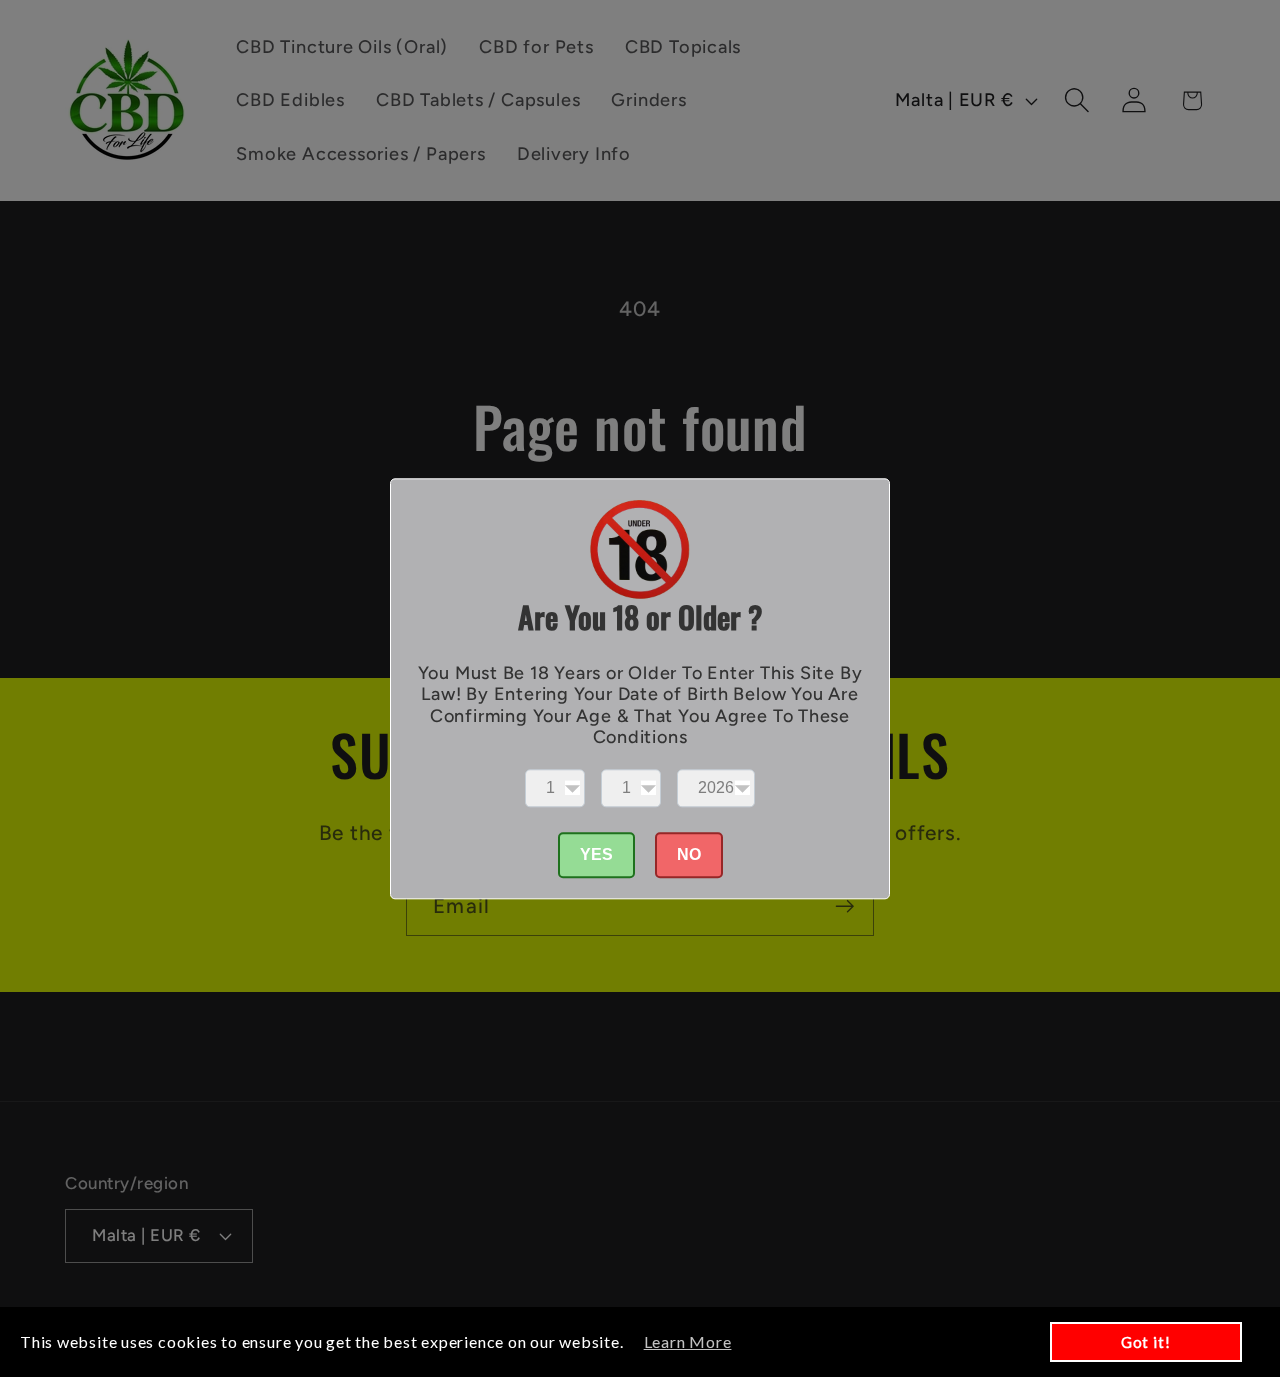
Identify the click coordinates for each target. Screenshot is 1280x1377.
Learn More (688, 1341)
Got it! (1145, 1342)
